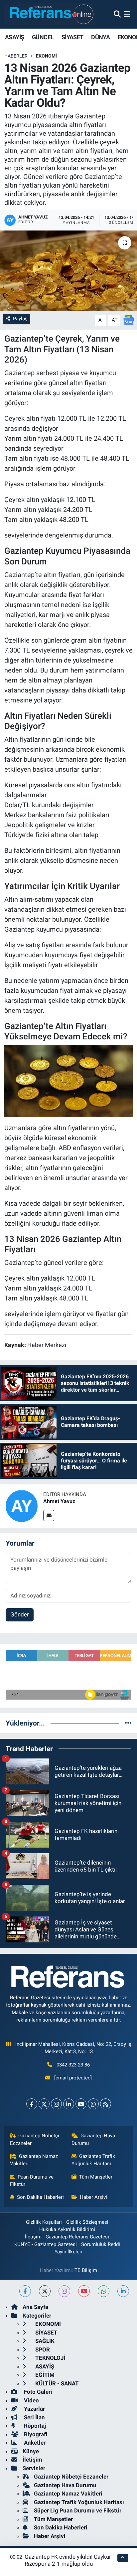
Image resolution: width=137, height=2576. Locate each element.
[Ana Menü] (127, 14)
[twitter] (45, 2291)
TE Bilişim (86, 2270)
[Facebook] (32, 2104)
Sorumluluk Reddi (101, 2244)
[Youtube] (81, 2104)
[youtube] (84, 2291)
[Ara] (117, 14)
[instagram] (64, 2291)
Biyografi (35, 2434)
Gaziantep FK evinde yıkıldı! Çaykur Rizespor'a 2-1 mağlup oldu (68, 2560)
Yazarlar (34, 2409)
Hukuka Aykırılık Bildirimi (67, 2229)
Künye (31, 2451)
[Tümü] (128, 1723)
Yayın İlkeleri (68, 2252)
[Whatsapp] (93, 2104)
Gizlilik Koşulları (44, 2222)
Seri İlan (34, 2417)
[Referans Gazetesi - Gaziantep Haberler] (50, 14)
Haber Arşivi (93, 2197)
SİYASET (72, 37)
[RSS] (106, 2104)
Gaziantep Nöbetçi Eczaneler (35, 2139)
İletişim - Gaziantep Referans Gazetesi (67, 2237)
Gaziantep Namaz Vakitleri (34, 2160)
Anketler (34, 2443)
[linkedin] (123, 2291)
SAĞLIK (44, 2341)
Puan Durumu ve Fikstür (32, 2181)
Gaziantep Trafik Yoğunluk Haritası (93, 2160)
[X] (44, 2104)
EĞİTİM (44, 2375)
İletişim (32, 2460)
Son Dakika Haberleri (40, 2197)
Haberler (16, 56)
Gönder (20, 1614)
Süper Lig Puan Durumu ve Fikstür (78, 2510)
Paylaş (20, 319)
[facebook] (25, 2291)
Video (31, 2400)
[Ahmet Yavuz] (22, 1505)
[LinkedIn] (69, 2104)
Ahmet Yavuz (59, 1501)
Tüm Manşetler (96, 2177)
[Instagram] (56, 2104)
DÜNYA (100, 37)
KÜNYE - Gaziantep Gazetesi (46, 2244)
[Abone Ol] (129, 320)
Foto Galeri (37, 2392)
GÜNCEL (43, 37)
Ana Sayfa (35, 2307)
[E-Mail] (49, 1515)
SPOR (42, 2349)
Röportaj (34, 2426)
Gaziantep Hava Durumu (93, 2139)
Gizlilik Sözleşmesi (87, 2222)
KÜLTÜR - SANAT (56, 2383)
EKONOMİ (46, 56)
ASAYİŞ (14, 37)
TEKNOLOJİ (50, 2358)
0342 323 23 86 (73, 2065)
